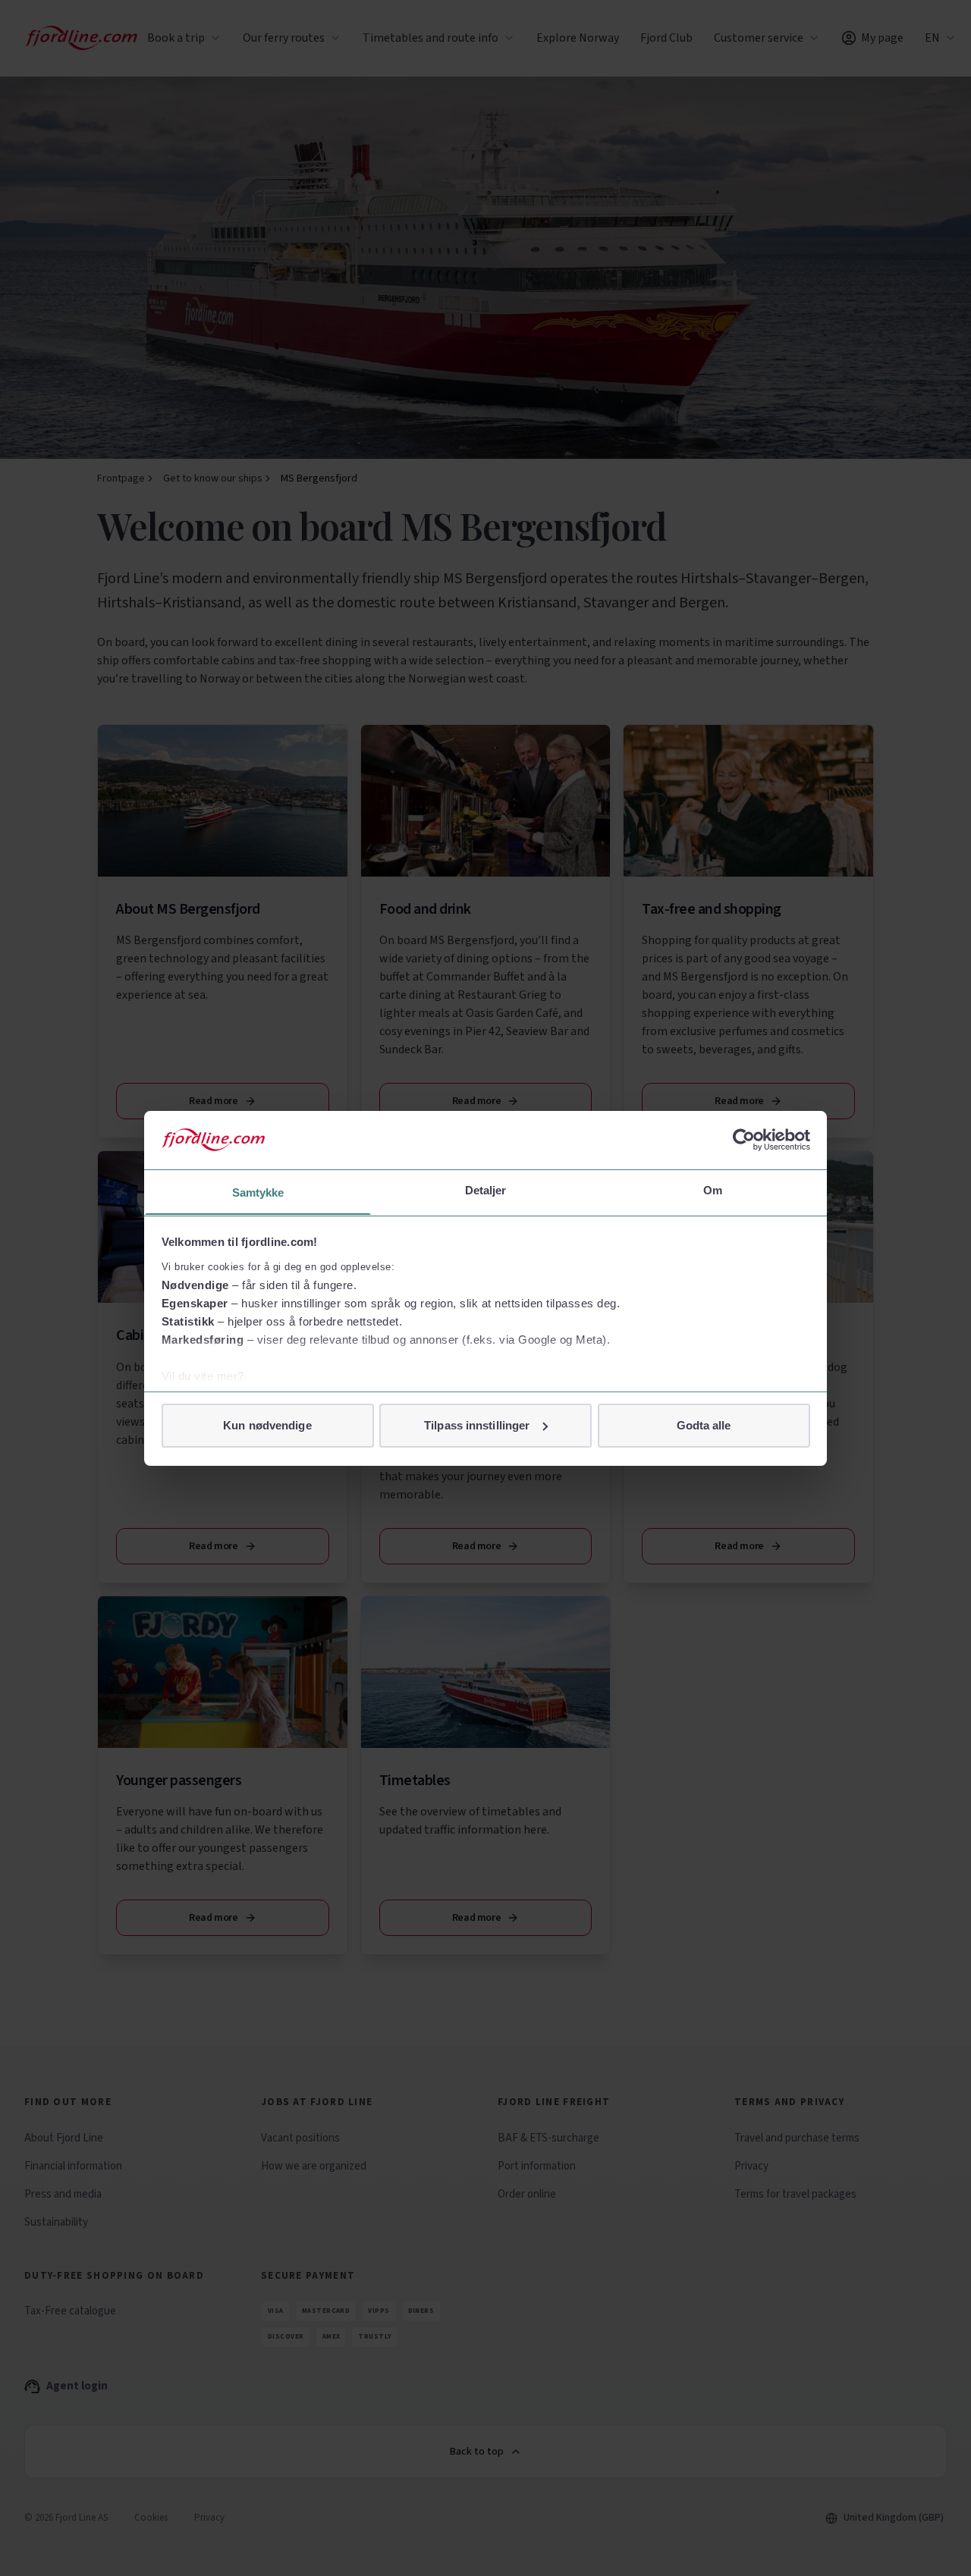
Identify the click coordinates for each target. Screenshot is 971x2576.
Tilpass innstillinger (477, 1425)
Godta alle (704, 1425)
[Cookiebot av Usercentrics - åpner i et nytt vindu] (744, 1140)
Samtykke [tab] (258, 1192)
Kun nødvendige (267, 1425)
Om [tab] (713, 1189)
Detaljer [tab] (486, 1189)
